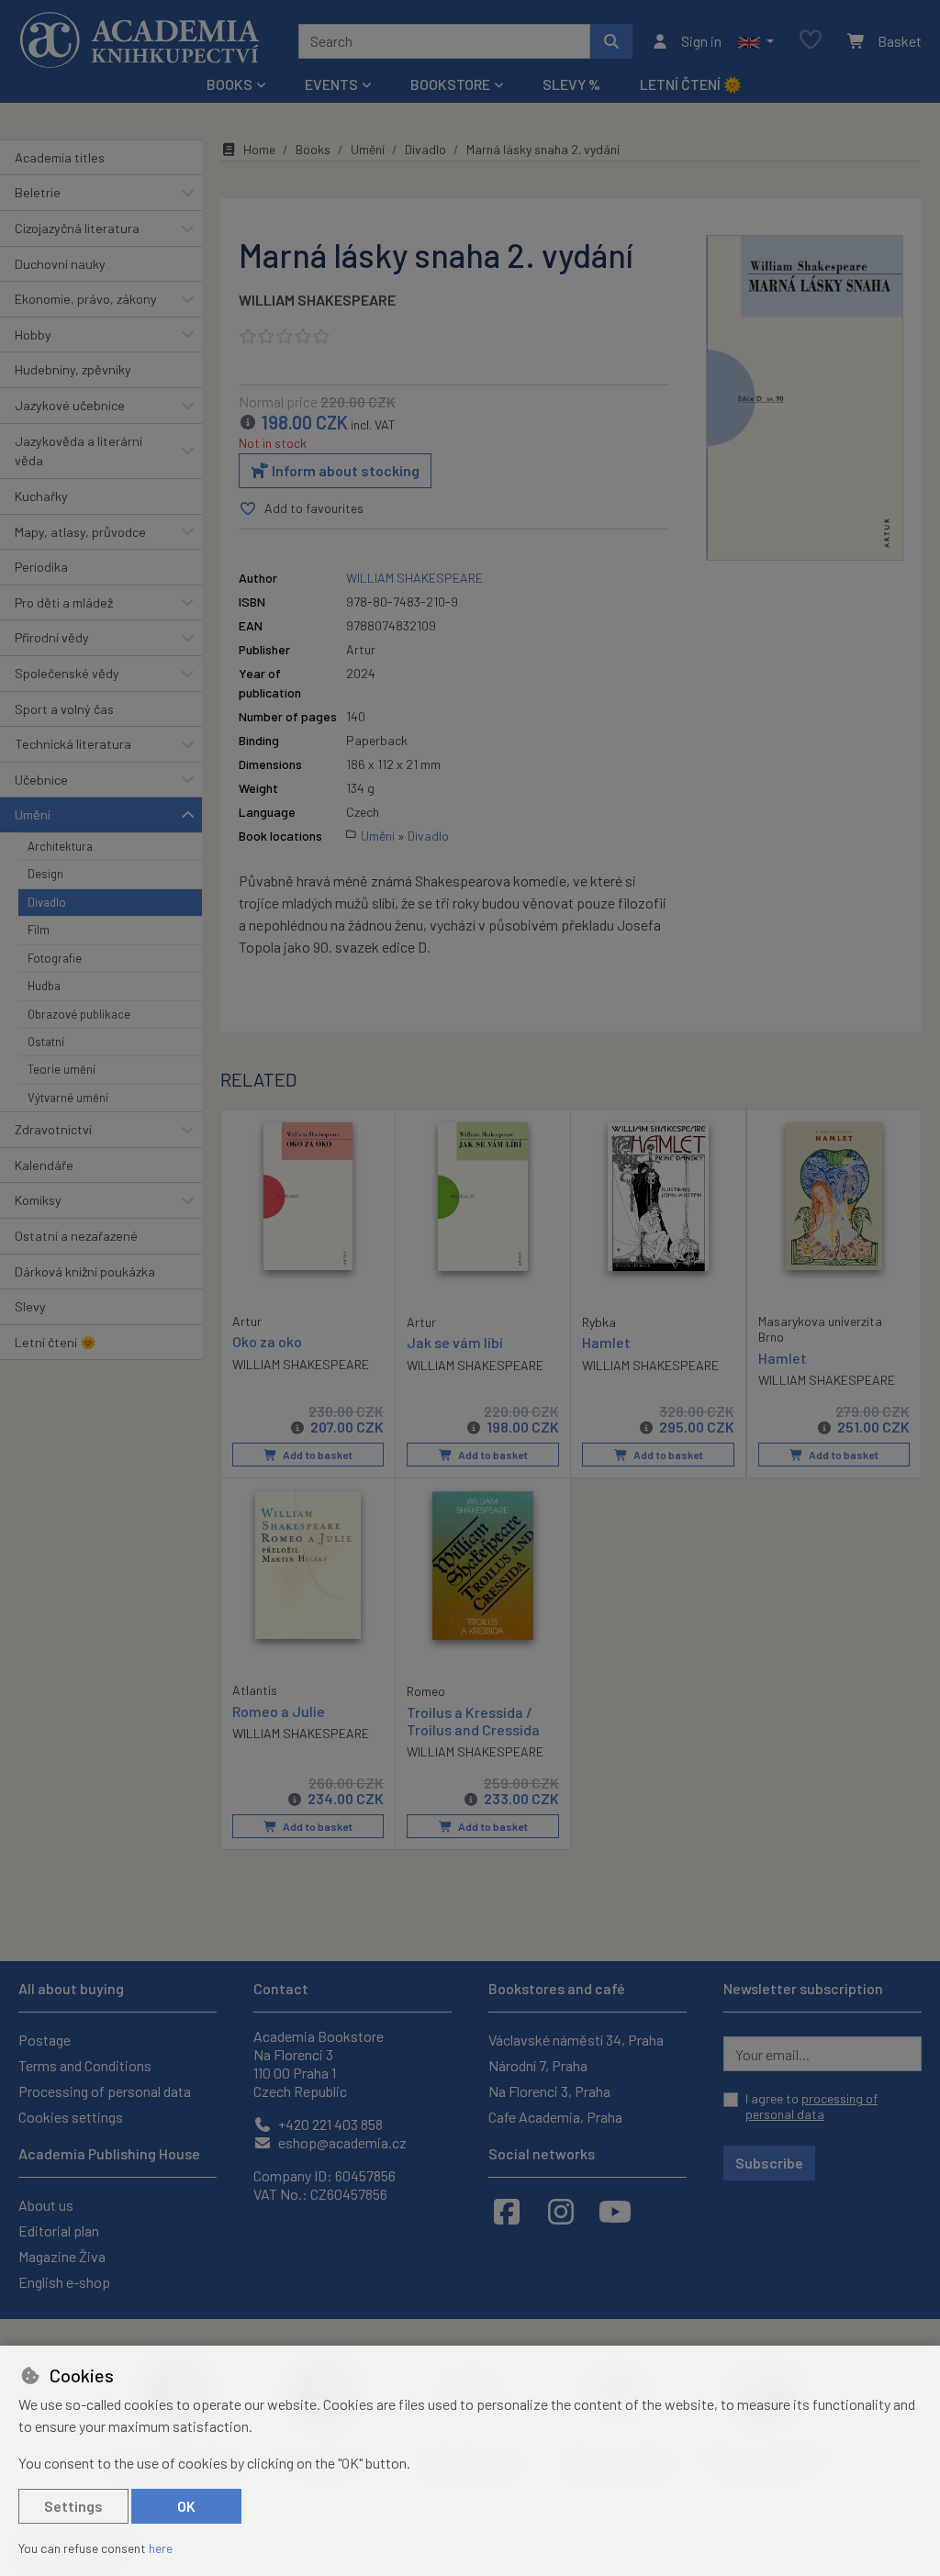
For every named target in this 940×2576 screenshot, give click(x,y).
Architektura (60, 846)
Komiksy (38, 1200)
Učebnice (41, 780)
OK (186, 2506)
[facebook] (507, 2211)
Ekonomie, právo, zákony (86, 299)
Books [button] (229, 84)
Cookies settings (71, 2117)
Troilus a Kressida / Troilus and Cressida (473, 1721)
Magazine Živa (62, 2256)
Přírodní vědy (52, 637)
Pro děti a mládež (64, 602)
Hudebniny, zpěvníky (73, 369)
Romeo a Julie (279, 1711)
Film (39, 930)
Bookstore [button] (450, 84)
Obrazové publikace (79, 1014)
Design (45, 874)
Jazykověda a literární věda (78, 451)
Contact (281, 1988)
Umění (33, 814)
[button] (756, 41)
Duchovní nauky (60, 264)
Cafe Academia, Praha (555, 2117)
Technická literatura (73, 744)
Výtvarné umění (68, 1098)
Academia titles (60, 157)
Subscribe (769, 2163)
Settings (73, 2506)
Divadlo (47, 902)
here (161, 2548)
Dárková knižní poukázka (85, 1271)
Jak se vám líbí (455, 1342)
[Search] (611, 41)
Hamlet (606, 1342)
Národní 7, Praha (538, 2065)
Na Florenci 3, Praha (549, 2091)
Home (259, 149)
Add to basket (317, 1455)
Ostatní (46, 1042)
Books (313, 149)
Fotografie (55, 958)
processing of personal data (811, 2107)
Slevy (30, 1306)
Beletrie (38, 192)
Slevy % (571, 84)
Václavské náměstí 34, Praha (576, 2040)
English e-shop (64, 2282)
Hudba (44, 986)
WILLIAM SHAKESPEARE (317, 300)
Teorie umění (62, 1069)
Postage (45, 2040)
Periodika (41, 567)
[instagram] (561, 2211)
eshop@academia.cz (341, 2142)
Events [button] (331, 84)
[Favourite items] (811, 41)
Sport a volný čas (64, 709)
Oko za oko (267, 1341)
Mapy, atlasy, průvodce (80, 532)
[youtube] (615, 2211)
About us (46, 2205)
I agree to (811, 2107)
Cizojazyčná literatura (77, 228)
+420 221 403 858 (329, 2124)
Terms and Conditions (85, 2065)
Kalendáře (44, 1165)
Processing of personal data (105, 2091)
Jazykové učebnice (70, 405)
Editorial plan (59, 2230)
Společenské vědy (67, 673)
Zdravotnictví (53, 1129)
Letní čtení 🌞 (691, 84)
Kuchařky (41, 496)
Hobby (33, 335)
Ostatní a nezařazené (76, 1236)
